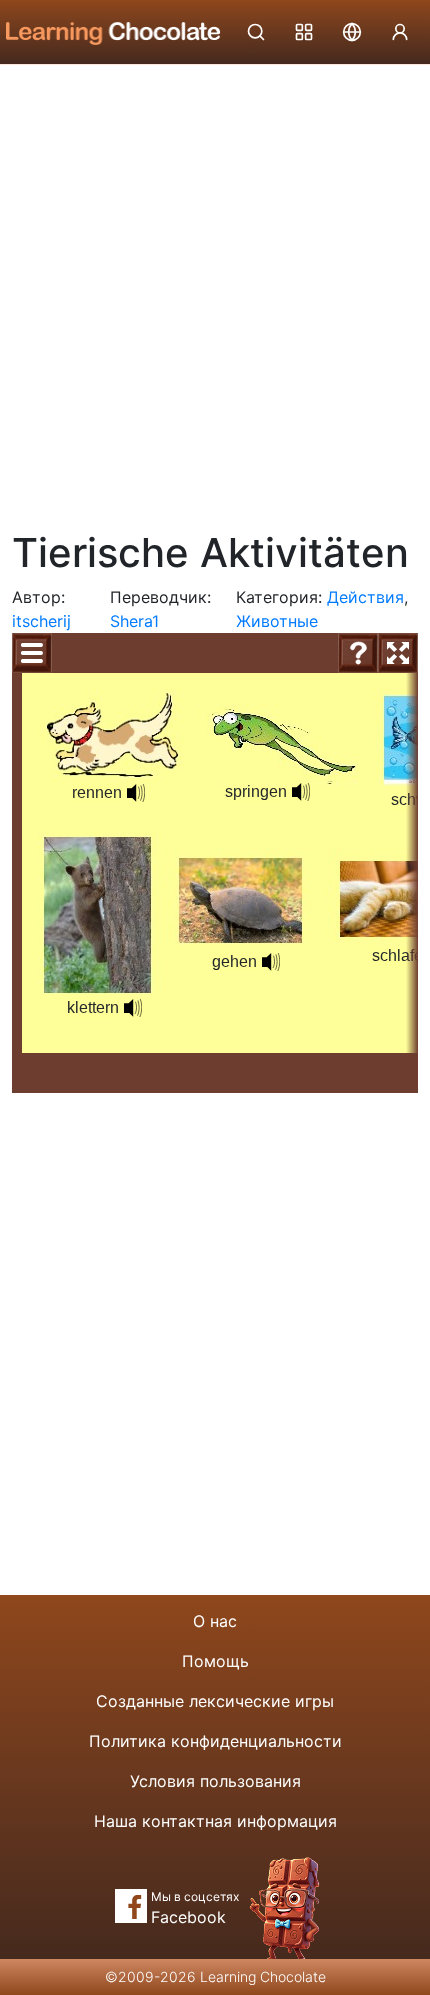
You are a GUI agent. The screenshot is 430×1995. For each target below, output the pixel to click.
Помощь (215, 1661)
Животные (277, 621)
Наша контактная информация (215, 1821)
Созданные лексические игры (215, 1701)
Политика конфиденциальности (215, 1741)
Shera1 (134, 621)
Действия (365, 597)
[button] (136, 793)
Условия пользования (215, 1781)
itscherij (41, 621)
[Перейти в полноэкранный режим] (398, 653)
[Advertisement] (215, 290)
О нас (215, 1621)
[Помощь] (358, 653)
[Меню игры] (32, 653)
